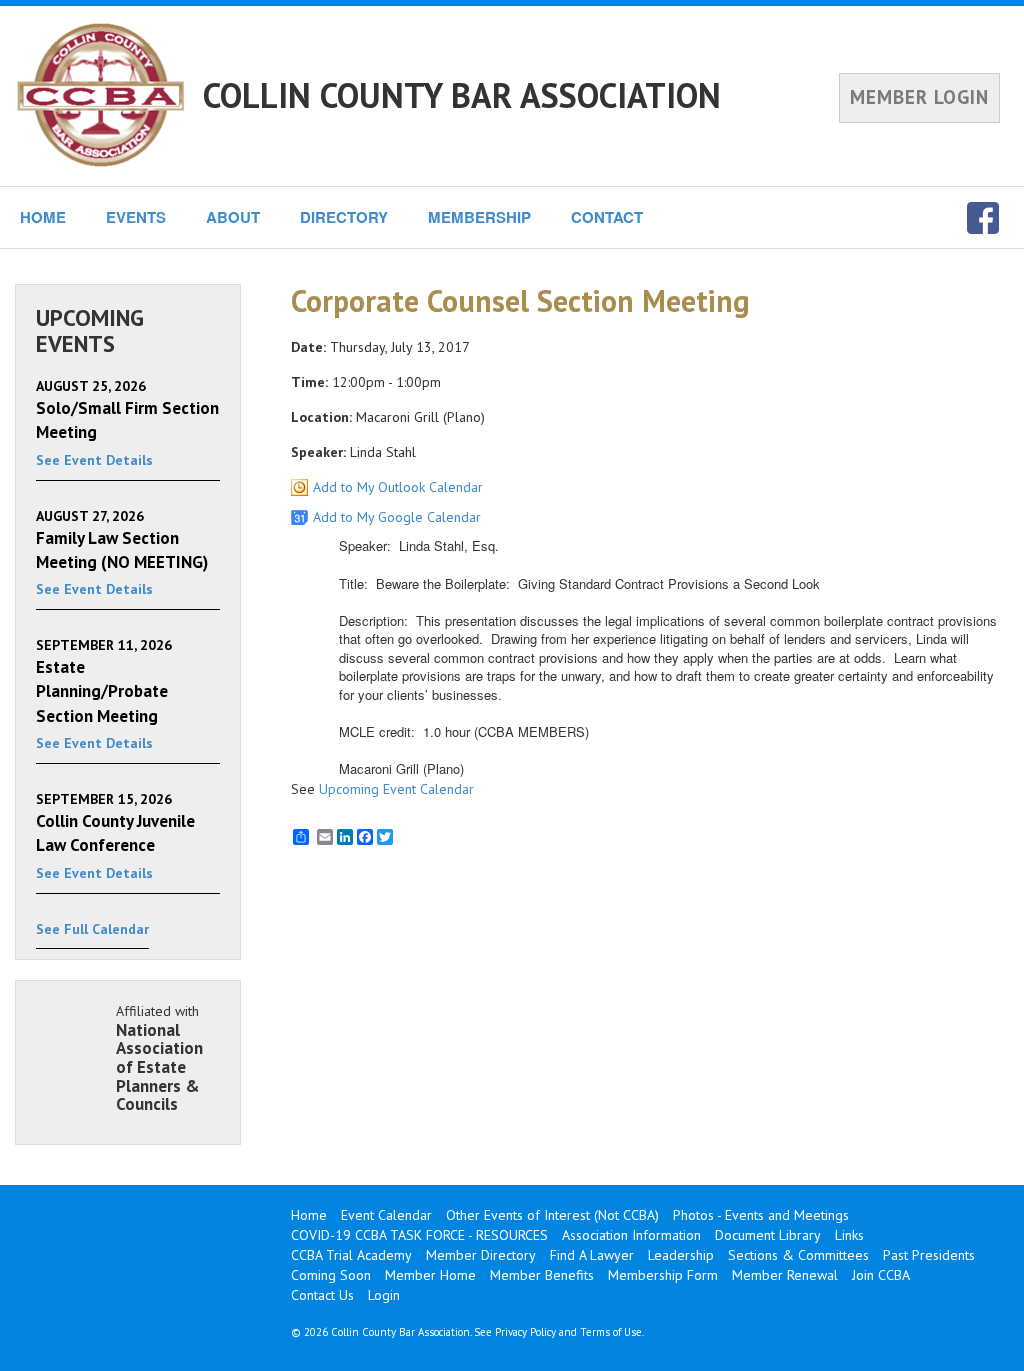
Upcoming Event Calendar (396, 789)
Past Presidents (929, 1255)
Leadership (681, 1255)
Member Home (430, 1275)
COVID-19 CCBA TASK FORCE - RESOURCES (419, 1235)
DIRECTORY (344, 217)
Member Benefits (542, 1275)
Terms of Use (611, 1332)
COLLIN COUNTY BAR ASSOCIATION (462, 95)
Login (384, 1295)
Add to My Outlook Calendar (398, 487)
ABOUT (233, 217)
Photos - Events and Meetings (761, 1215)
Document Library (768, 1235)
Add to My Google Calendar (397, 517)
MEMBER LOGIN (919, 97)
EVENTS (136, 217)
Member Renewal (785, 1275)
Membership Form (663, 1275)
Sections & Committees (798, 1255)
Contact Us (322, 1295)
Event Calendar (386, 1215)
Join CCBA (881, 1275)
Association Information (631, 1235)
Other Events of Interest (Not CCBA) (552, 1215)
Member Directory (481, 1255)
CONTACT (607, 217)
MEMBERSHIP (479, 217)
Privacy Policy (525, 1332)
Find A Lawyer (592, 1255)
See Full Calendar (92, 929)
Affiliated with (159, 1058)
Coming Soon (331, 1275)
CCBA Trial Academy (351, 1255)
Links (849, 1235)
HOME (43, 217)
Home (309, 1215)
